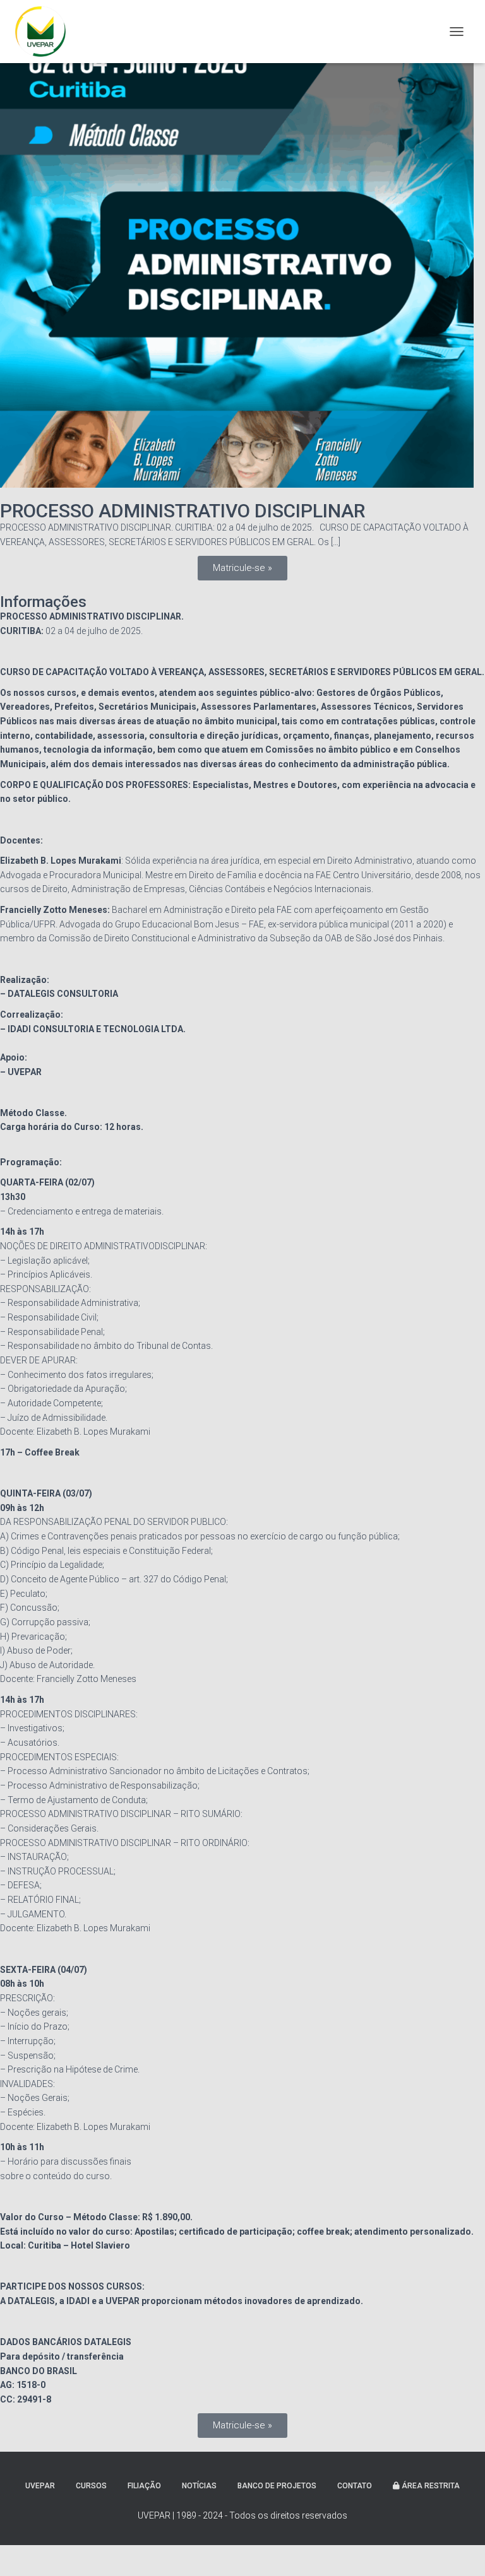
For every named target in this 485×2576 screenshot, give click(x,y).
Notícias (199, 2486)
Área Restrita (430, 2486)
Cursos (91, 2486)
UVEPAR (40, 2486)
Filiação (144, 2486)
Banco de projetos (277, 2486)
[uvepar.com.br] (45, 32)
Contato (355, 2486)
